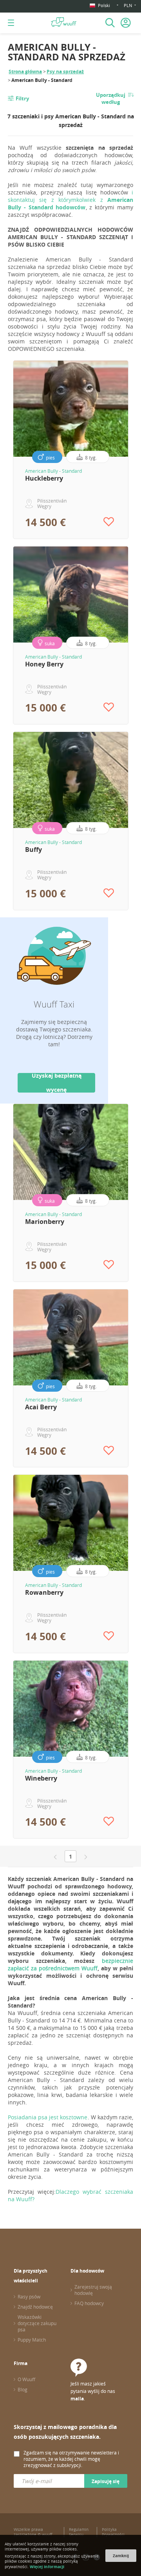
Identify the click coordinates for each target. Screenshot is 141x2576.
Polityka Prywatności (113, 2532)
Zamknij (121, 2556)
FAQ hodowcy (89, 2303)
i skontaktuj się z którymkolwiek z (70, 200)
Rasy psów (29, 2296)
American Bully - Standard (53, 471)
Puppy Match (32, 2340)
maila (77, 2399)
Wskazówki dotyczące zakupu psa (37, 2323)
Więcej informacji (47, 2567)
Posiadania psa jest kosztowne (48, 2117)
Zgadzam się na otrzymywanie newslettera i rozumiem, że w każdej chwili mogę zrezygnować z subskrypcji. (71, 2459)
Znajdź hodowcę (35, 2307)
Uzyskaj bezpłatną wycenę (57, 1083)
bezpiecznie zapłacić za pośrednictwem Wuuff (70, 1964)
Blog (23, 2389)
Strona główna (25, 72)
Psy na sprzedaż (65, 72)
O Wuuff (26, 2379)
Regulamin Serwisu (79, 2532)
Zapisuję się (106, 2481)
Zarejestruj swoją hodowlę (93, 2290)
